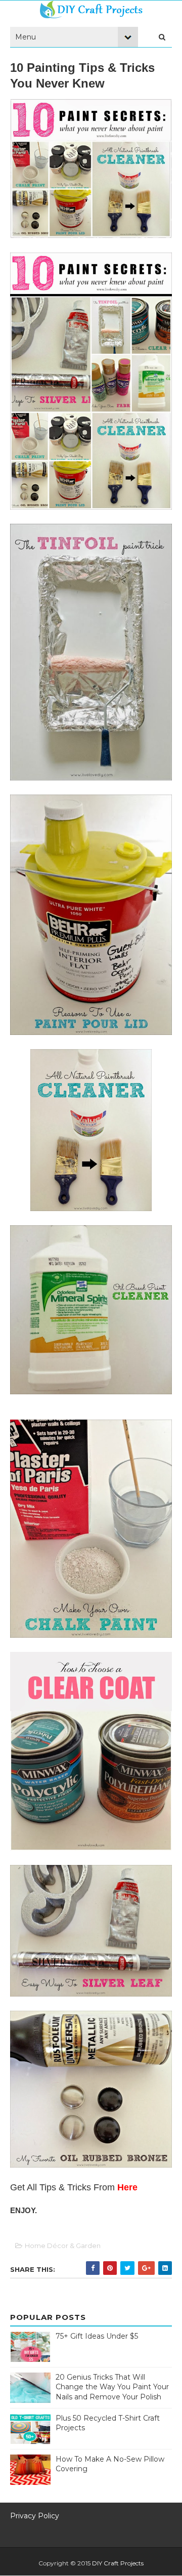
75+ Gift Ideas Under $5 (97, 2336)
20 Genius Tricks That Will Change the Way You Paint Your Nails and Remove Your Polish (112, 2387)
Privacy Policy (35, 2516)
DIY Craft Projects (118, 2563)
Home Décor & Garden (63, 2246)
